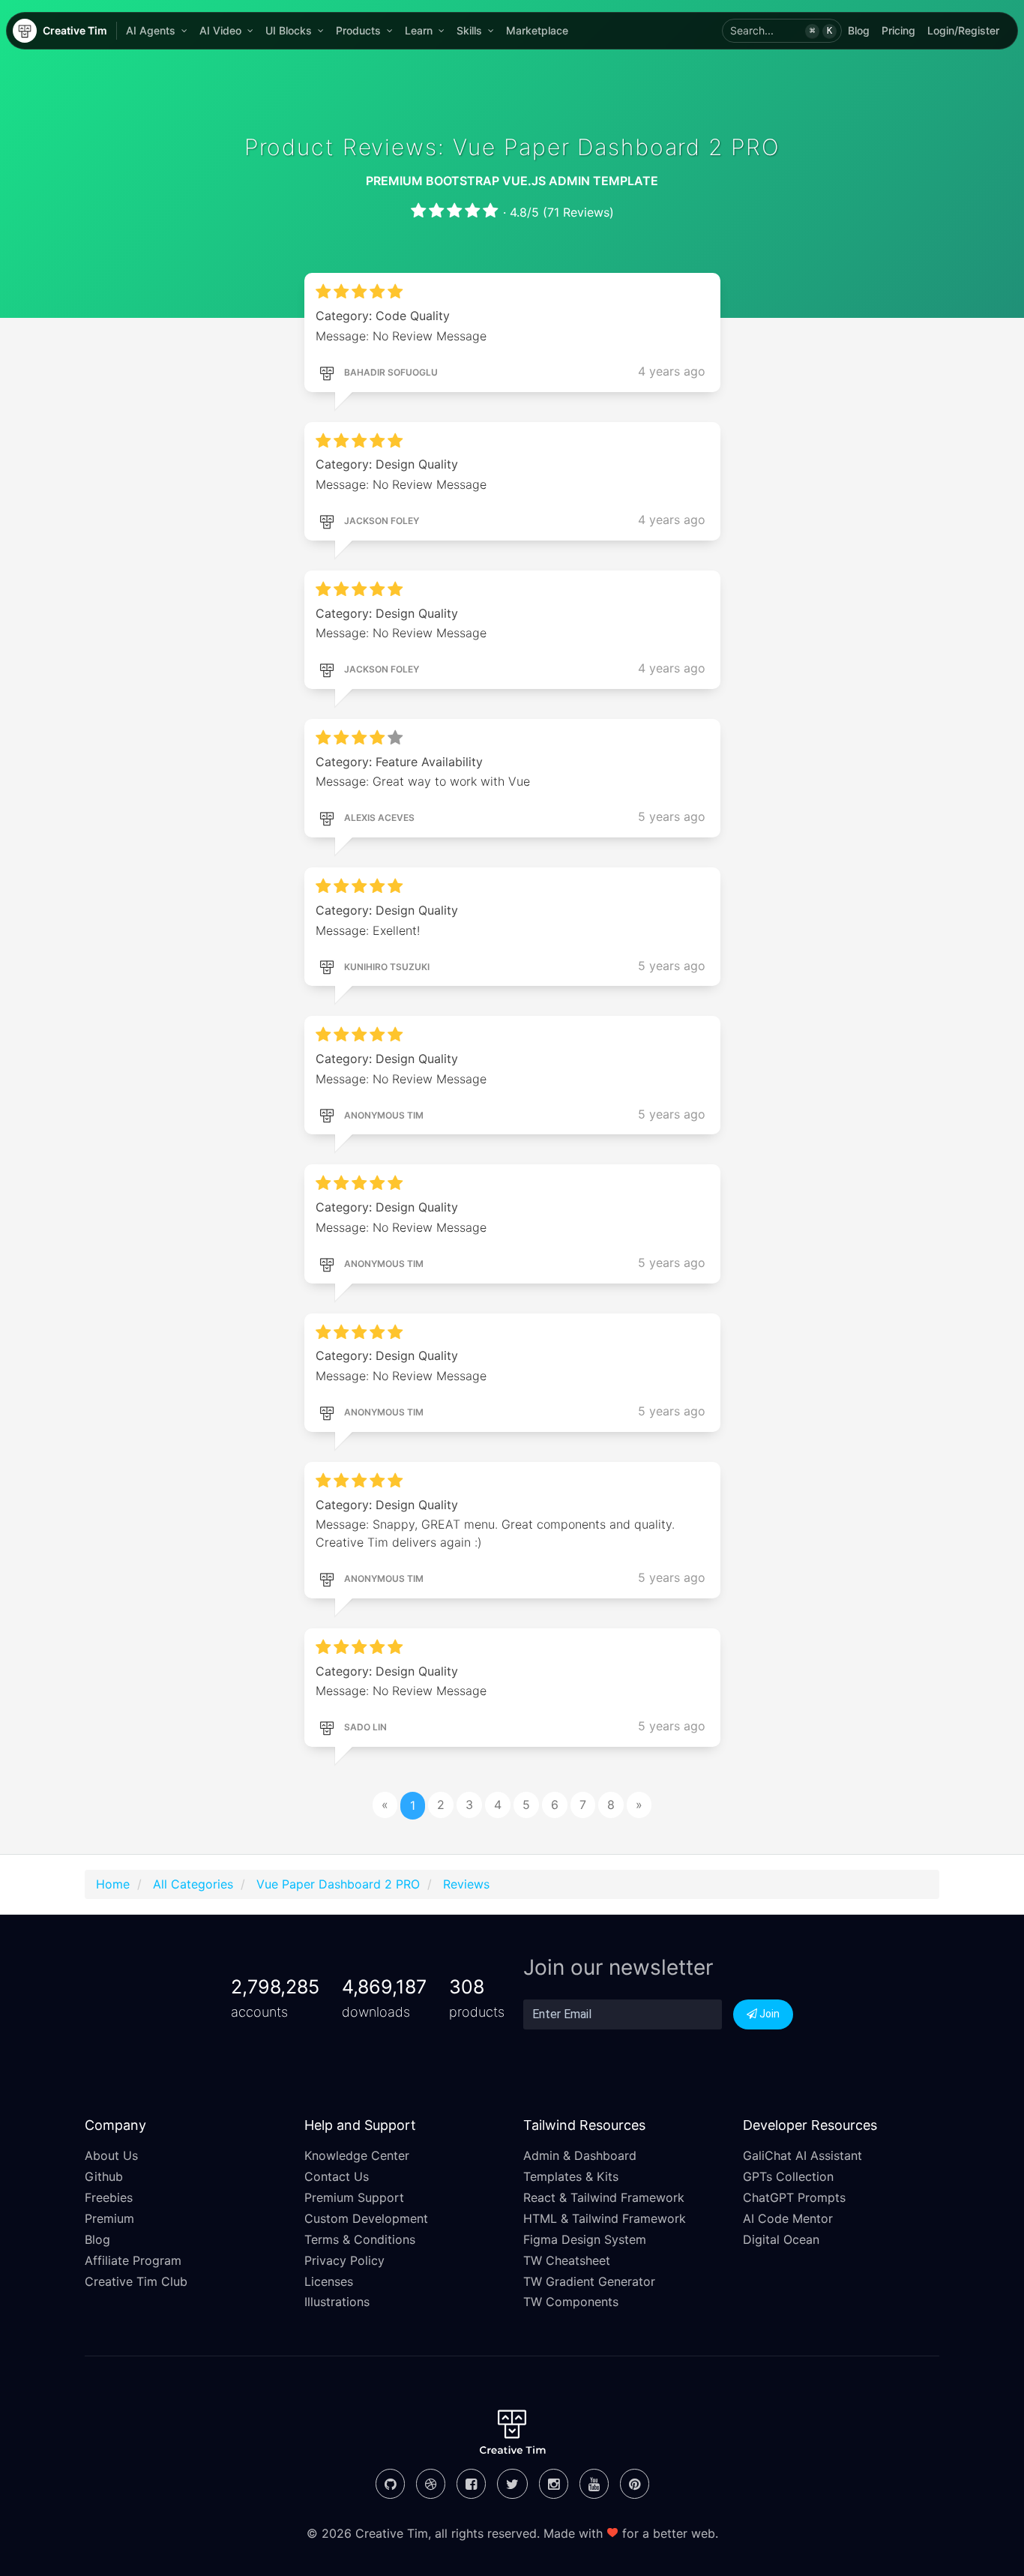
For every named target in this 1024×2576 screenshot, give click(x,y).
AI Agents (151, 30)
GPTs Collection (788, 2176)
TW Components (571, 2302)
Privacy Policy (344, 2260)
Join (768, 2014)
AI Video (220, 30)
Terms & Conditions (360, 2239)
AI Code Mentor (788, 2218)
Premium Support (354, 2197)
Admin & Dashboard (580, 2155)
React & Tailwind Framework (604, 2197)
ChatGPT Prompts (794, 2197)
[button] (782, 31)
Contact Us (337, 2176)
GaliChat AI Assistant (802, 2155)
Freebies (109, 2197)
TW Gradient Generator (589, 2281)
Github (104, 2176)
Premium (109, 2218)
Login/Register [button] (963, 30)
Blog (859, 30)
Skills (469, 30)
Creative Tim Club (136, 2281)
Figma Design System (585, 2239)
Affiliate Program (133, 2260)
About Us (111, 2155)
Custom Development (366, 2218)
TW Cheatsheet (567, 2260)
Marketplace (537, 30)
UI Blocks (289, 30)
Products (358, 30)
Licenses (329, 2281)
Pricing (898, 30)
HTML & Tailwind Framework (605, 2218)
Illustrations (337, 2302)
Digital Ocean (781, 2239)
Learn (419, 30)
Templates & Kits (571, 2176)
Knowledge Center (357, 2155)
